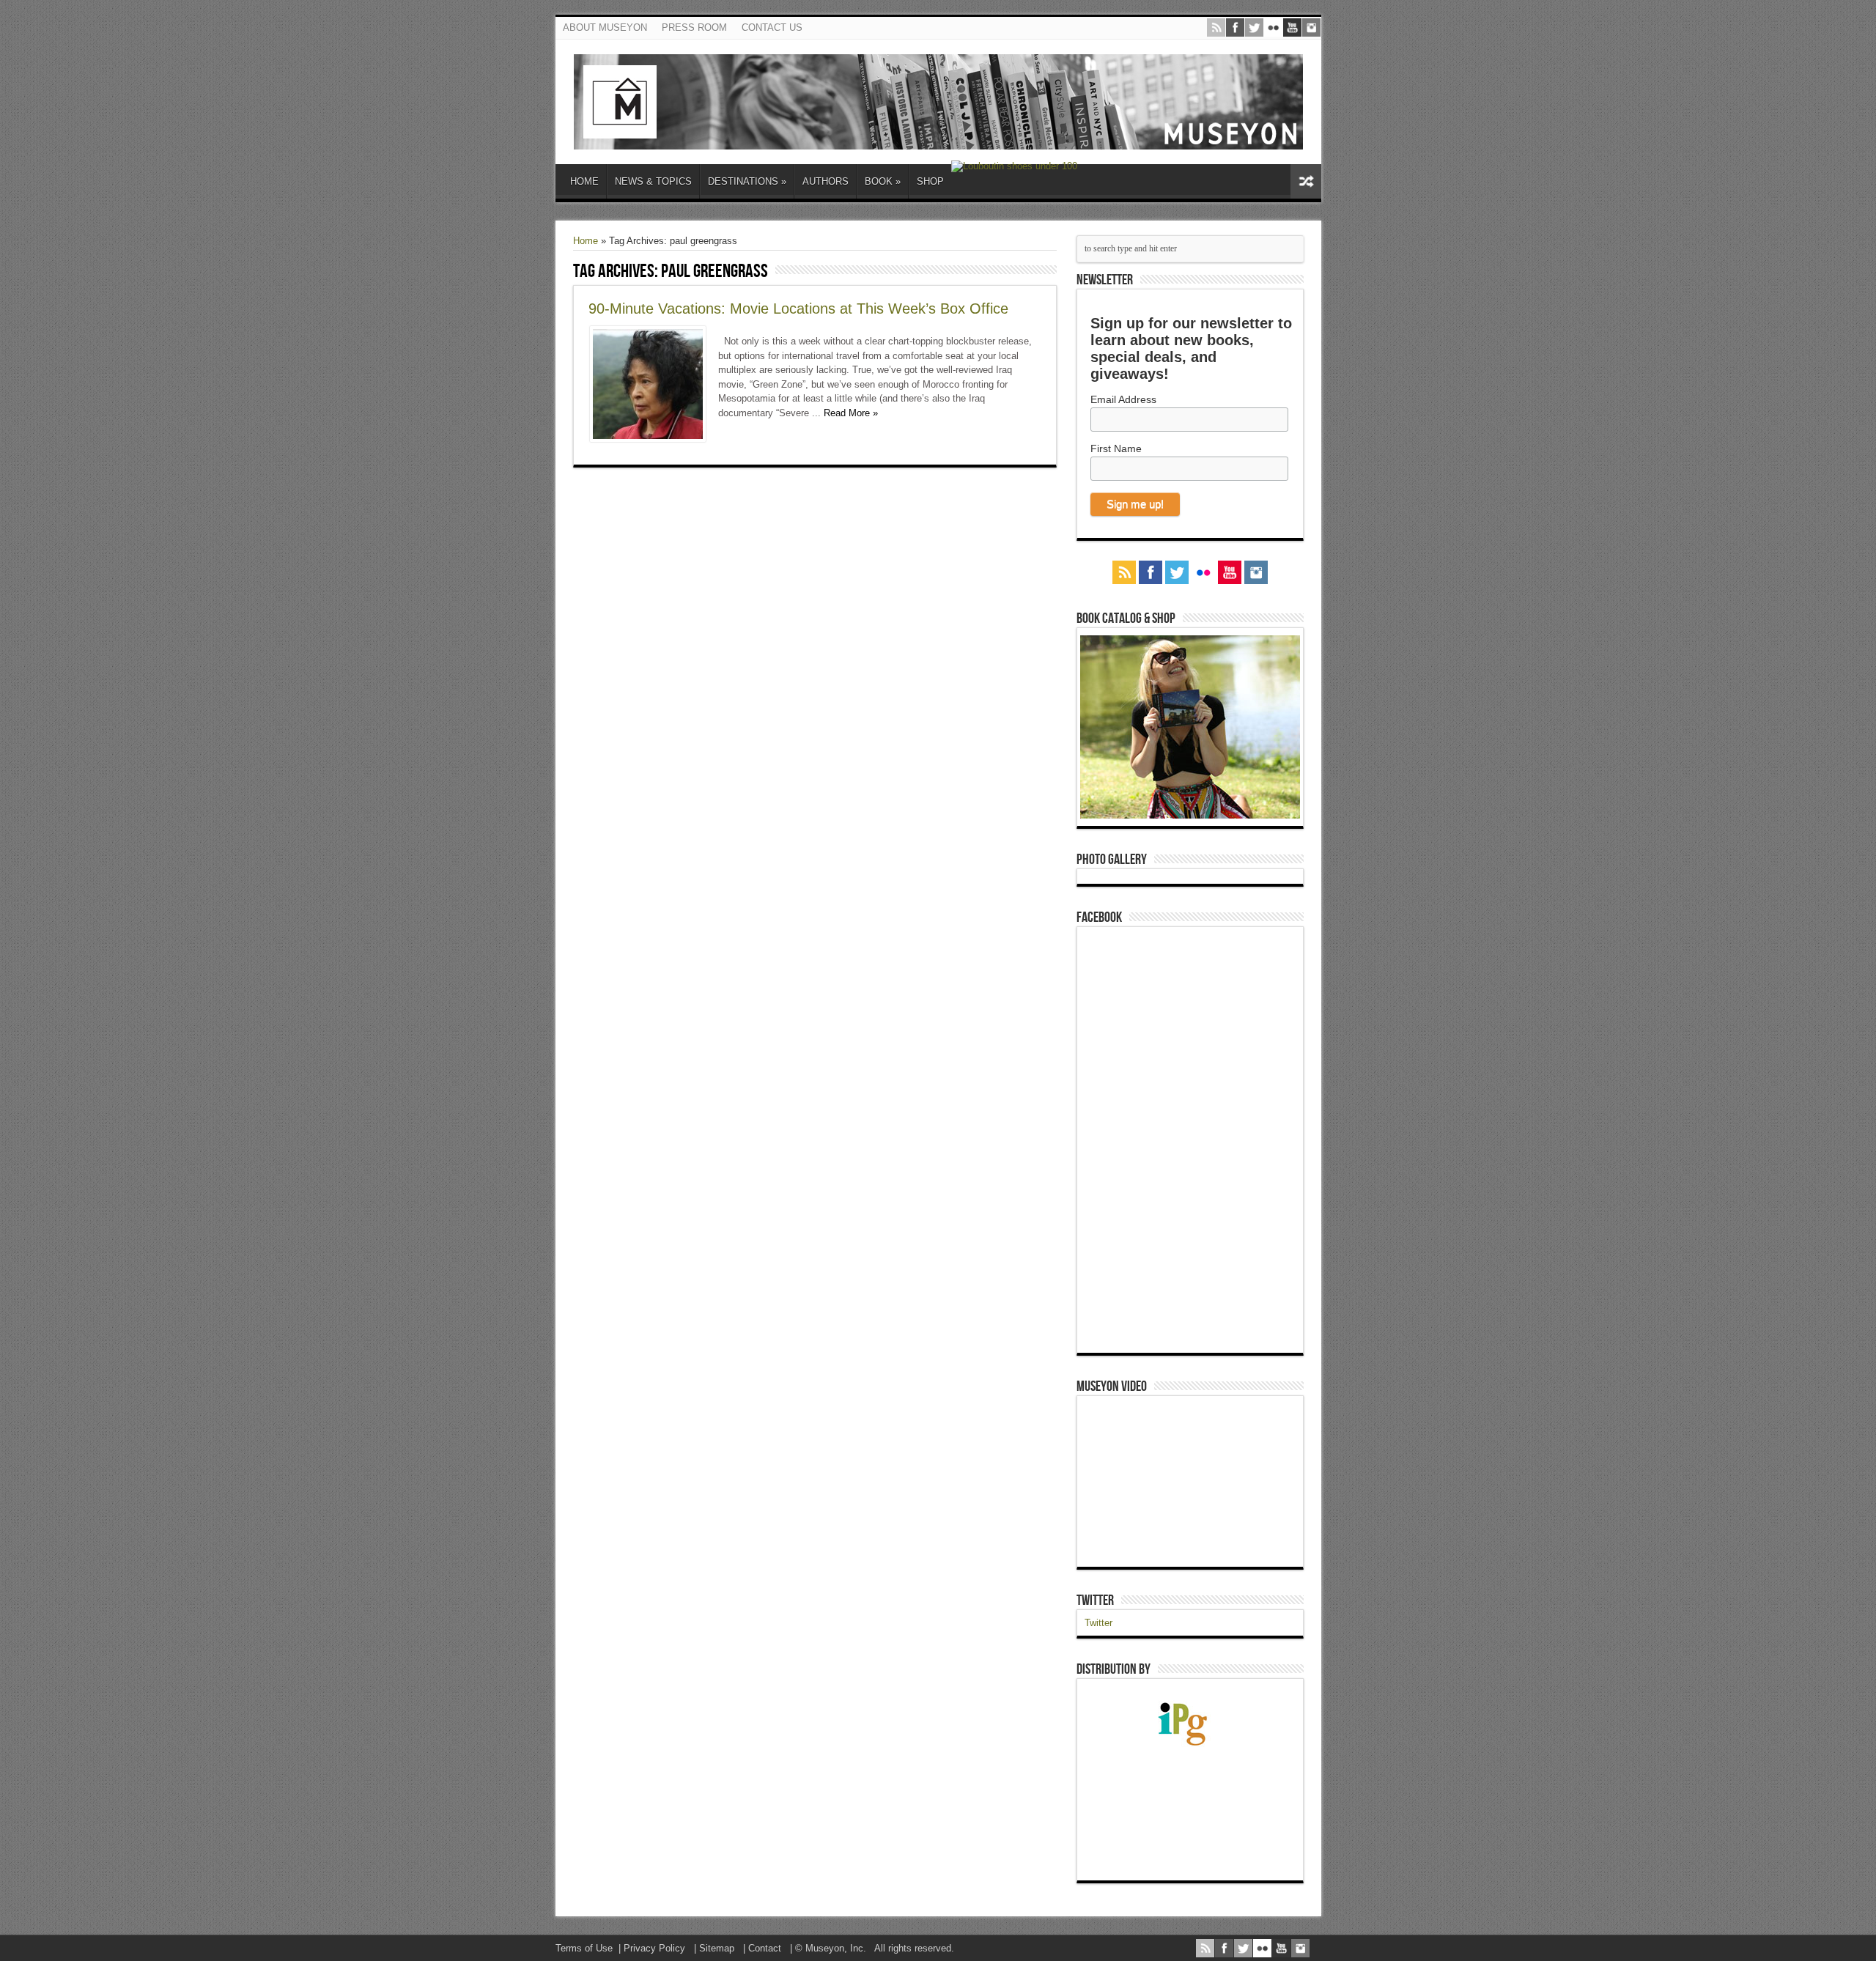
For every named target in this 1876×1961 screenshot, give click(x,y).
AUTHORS (826, 181)
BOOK (883, 181)
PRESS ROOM (694, 27)
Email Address (1123, 399)
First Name (1116, 448)
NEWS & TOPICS (653, 181)
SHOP (930, 181)
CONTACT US (772, 27)
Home (586, 241)
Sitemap (717, 1948)
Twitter (1095, 1600)
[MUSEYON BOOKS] (938, 139)
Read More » (851, 413)
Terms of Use (584, 1948)
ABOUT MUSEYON (605, 27)
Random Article (1306, 181)
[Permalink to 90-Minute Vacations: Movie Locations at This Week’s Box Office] (648, 439)
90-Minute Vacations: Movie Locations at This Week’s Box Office (798, 309)
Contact (765, 1948)
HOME (584, 181)
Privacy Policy (654, 1948)
